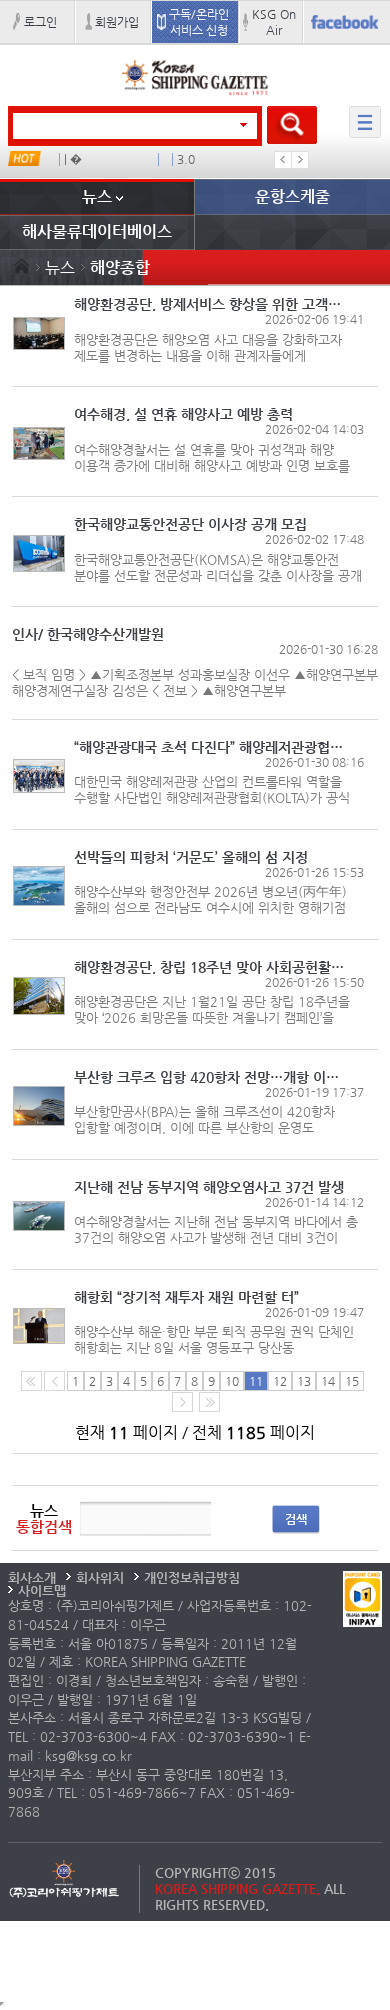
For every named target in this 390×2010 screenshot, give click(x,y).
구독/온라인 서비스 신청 (199, 22)
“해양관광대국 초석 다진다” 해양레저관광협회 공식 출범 (211, 747)
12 (280, 1381)
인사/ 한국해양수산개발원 (88, 634)
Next (300, 160)
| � (73, 159)
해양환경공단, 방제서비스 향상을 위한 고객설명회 (211, 304)
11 (256, 1381)
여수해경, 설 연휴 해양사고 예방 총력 (183, 414)
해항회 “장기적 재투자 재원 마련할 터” (186, 1297)
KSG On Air (274, 22)
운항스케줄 (292, 196)
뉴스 (97, 196)
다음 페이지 (182, 1402)
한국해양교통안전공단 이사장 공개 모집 (190, 524)
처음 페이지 (31, 1381)
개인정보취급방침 (192, 1577)
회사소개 (32, 1577)
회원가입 (117, 22)
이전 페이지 (54, 1381)
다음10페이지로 (209, 1402)
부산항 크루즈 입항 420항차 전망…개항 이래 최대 (211, 1077)
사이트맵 (42, 1590)
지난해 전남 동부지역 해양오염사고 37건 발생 (209, 1187)
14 (328, 1381)
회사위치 (100, 1577)
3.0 (186, 159)
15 (352, 1381)
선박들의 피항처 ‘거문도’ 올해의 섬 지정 (191, 857)
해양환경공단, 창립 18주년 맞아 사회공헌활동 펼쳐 (211, 967)
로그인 (40, 22)
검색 (296, 1519)
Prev (283, 160)
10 (232, 1381)
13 (304, 1381)
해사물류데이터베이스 (97, 231)
